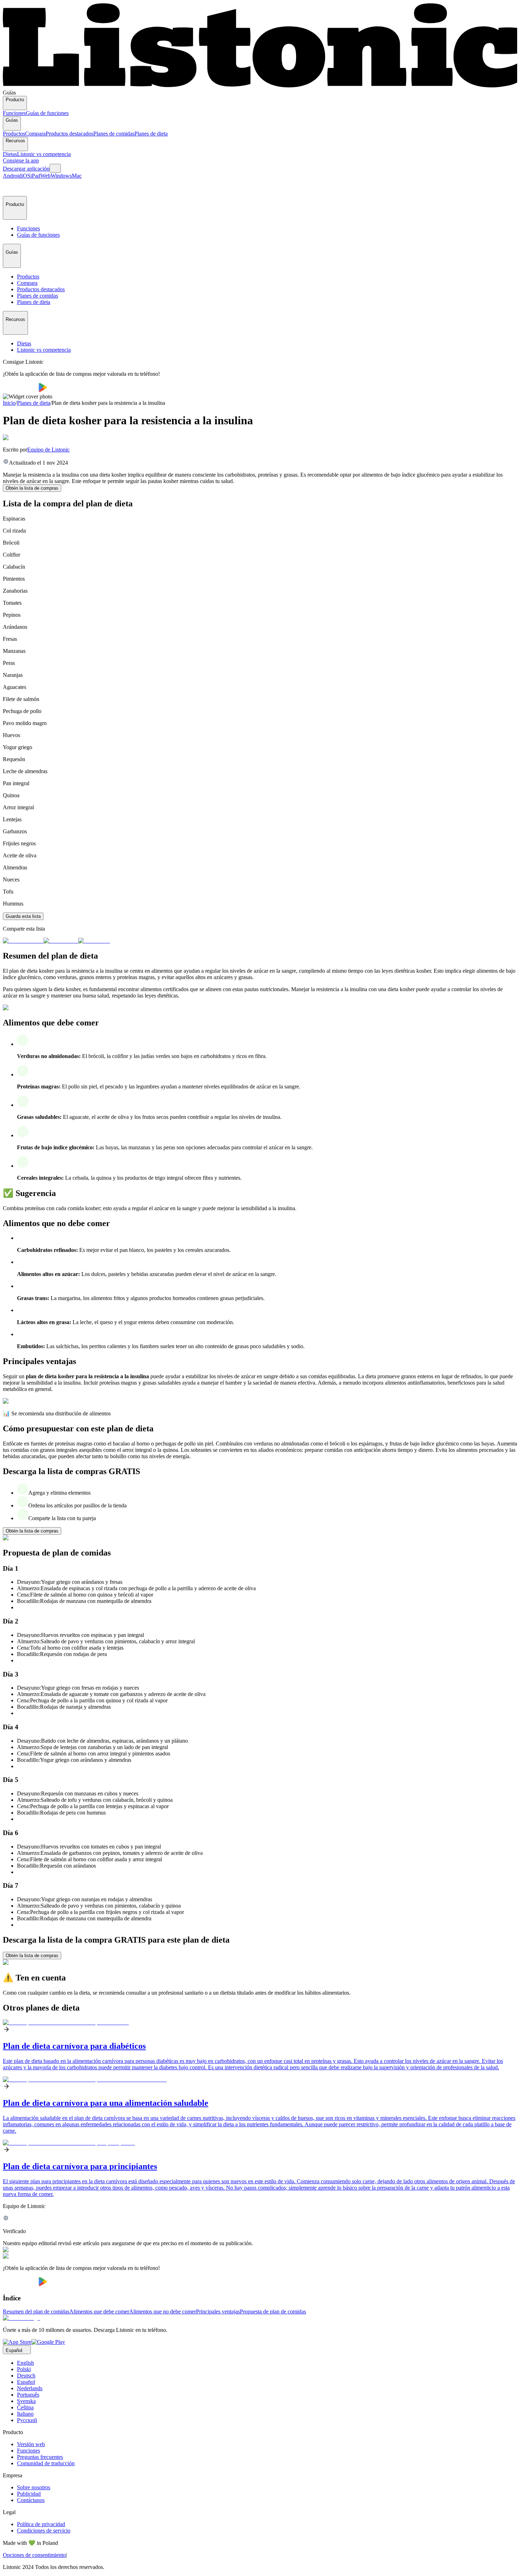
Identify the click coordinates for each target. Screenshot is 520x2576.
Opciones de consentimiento (34, 2555)
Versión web (31, 2444)
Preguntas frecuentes (40, 2457)
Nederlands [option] (30, 2388)
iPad (35, 176)
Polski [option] (24, 2369)
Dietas (10, 154)
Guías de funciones (47, 113)
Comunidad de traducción (46, 2463)
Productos (14, 134)
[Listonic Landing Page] (260, 86)
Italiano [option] (25, 2414)
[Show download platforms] (55, 168)
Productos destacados (70, 134)
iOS (26, 176)
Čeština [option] (25, 2407)
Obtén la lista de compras (32, 488)
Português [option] (28, 2395)
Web (45, 176)
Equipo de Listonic (48, 450)
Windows (61, 176)
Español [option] (26, 2382)
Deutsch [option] (26, 2376)
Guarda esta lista (23, 916)
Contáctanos (31, 2500)
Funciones (14, 113)
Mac (77, 176)
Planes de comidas (114, 134)
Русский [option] (27, 2420)
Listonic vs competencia (44, 154)
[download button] (21, 390)
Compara (35, 134)
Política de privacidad (41, 2524)
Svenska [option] (26, 2401)
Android (12, 176)
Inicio (9, 403)
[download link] (17, 2342)
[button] (11, 188)
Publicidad (29, 2494)
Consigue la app (21, 160)
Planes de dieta (151, 134)
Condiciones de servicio (44, 2531)
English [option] (25, 2363)
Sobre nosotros (34, 2487)
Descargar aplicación (26, 169)
